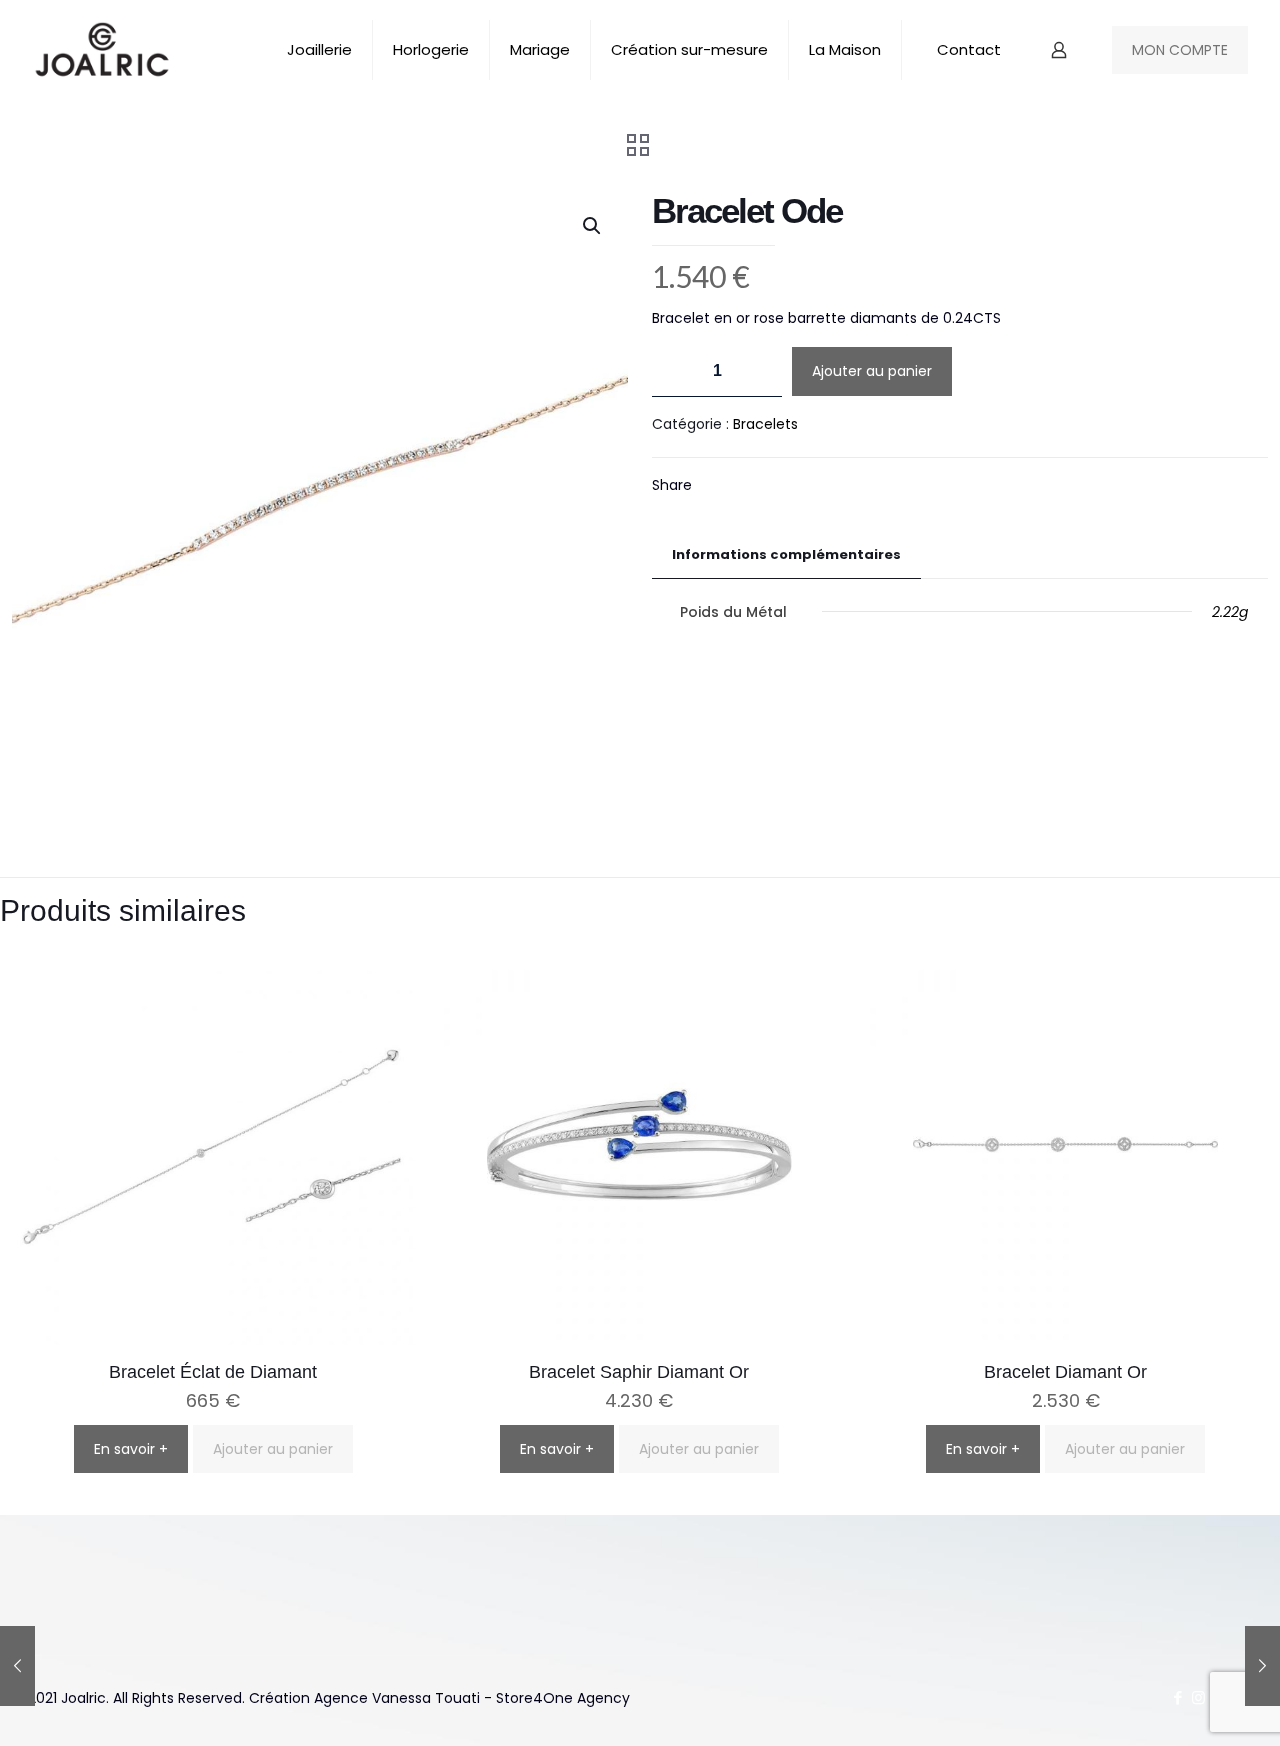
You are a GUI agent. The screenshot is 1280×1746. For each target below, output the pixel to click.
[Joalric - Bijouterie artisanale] (102, 50)
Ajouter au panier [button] (273, 1449)
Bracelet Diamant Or (1065, 1372)
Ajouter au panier (872, 371)
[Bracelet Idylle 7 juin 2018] (17, 1666)
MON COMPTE (1180, 50)
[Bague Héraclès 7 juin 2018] (1262, 1666)
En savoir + (131, 1449)
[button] (593, 226)
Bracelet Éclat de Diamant (213, 1372)
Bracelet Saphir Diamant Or (639, 1372)
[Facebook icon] (1177, 1697)
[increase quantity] (759, 371)
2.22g (1230, 612)
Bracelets (765, 424)
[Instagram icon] (1198, 1697)
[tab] (786, 555)
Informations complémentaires (786, 554)
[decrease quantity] (674, 371)
